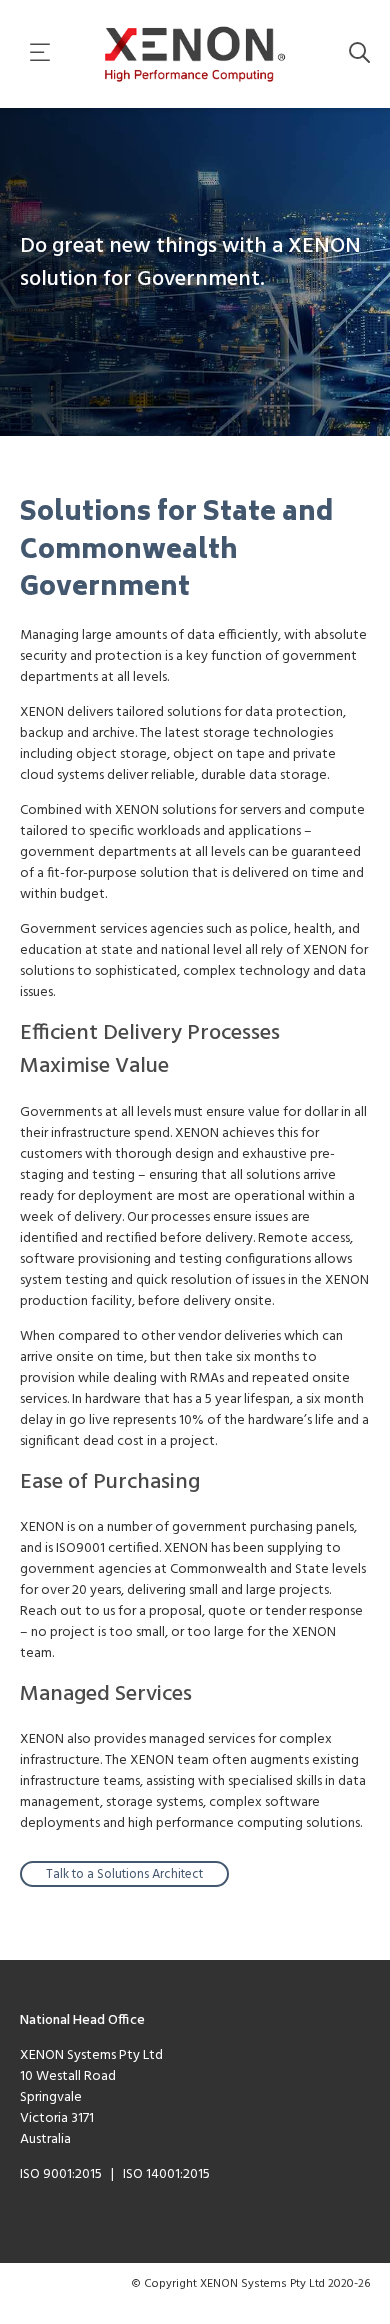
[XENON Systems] (195, 54)
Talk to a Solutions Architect (124, 1874)
